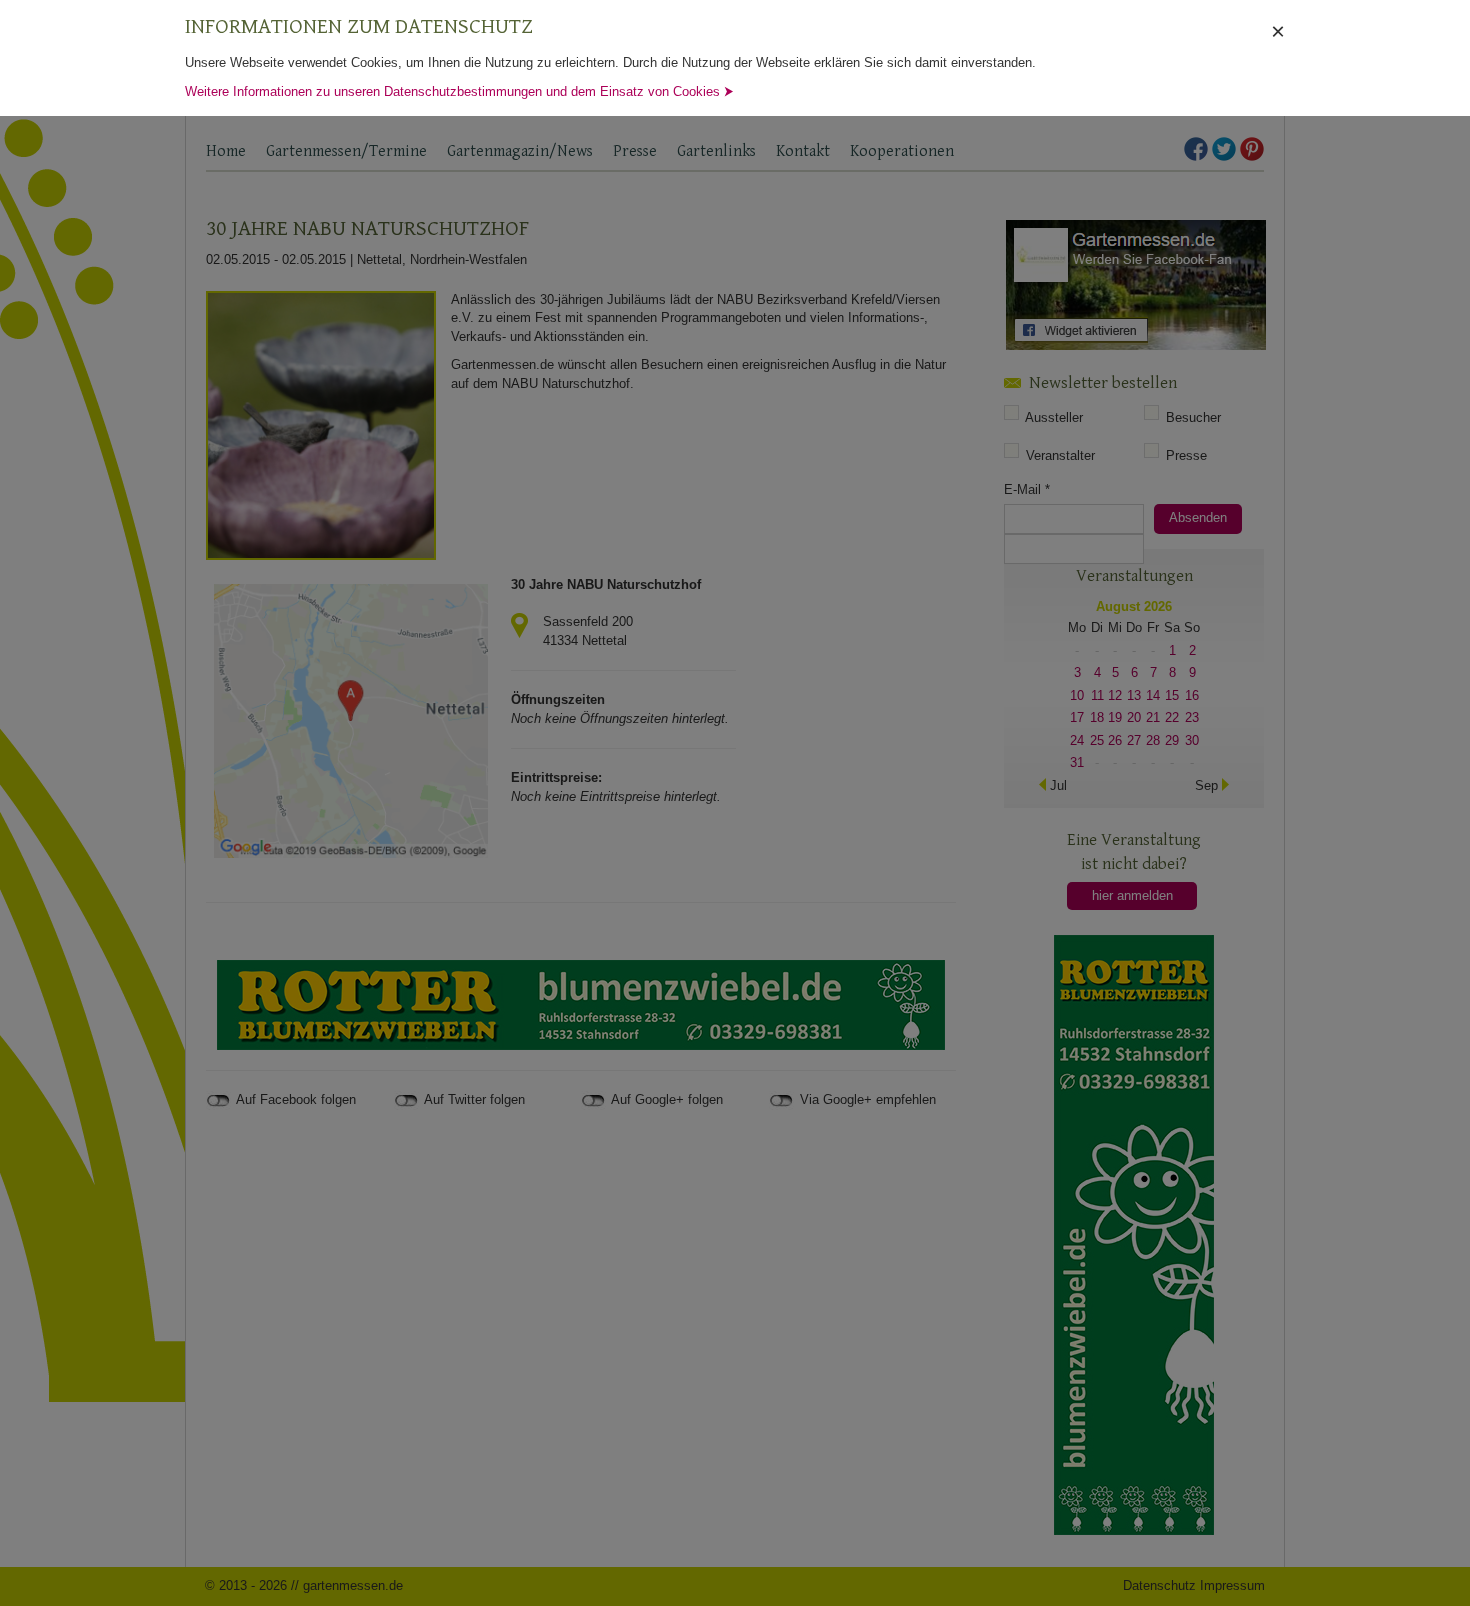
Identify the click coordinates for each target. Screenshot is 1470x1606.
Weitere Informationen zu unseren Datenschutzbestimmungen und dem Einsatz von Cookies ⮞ (459, 91)
